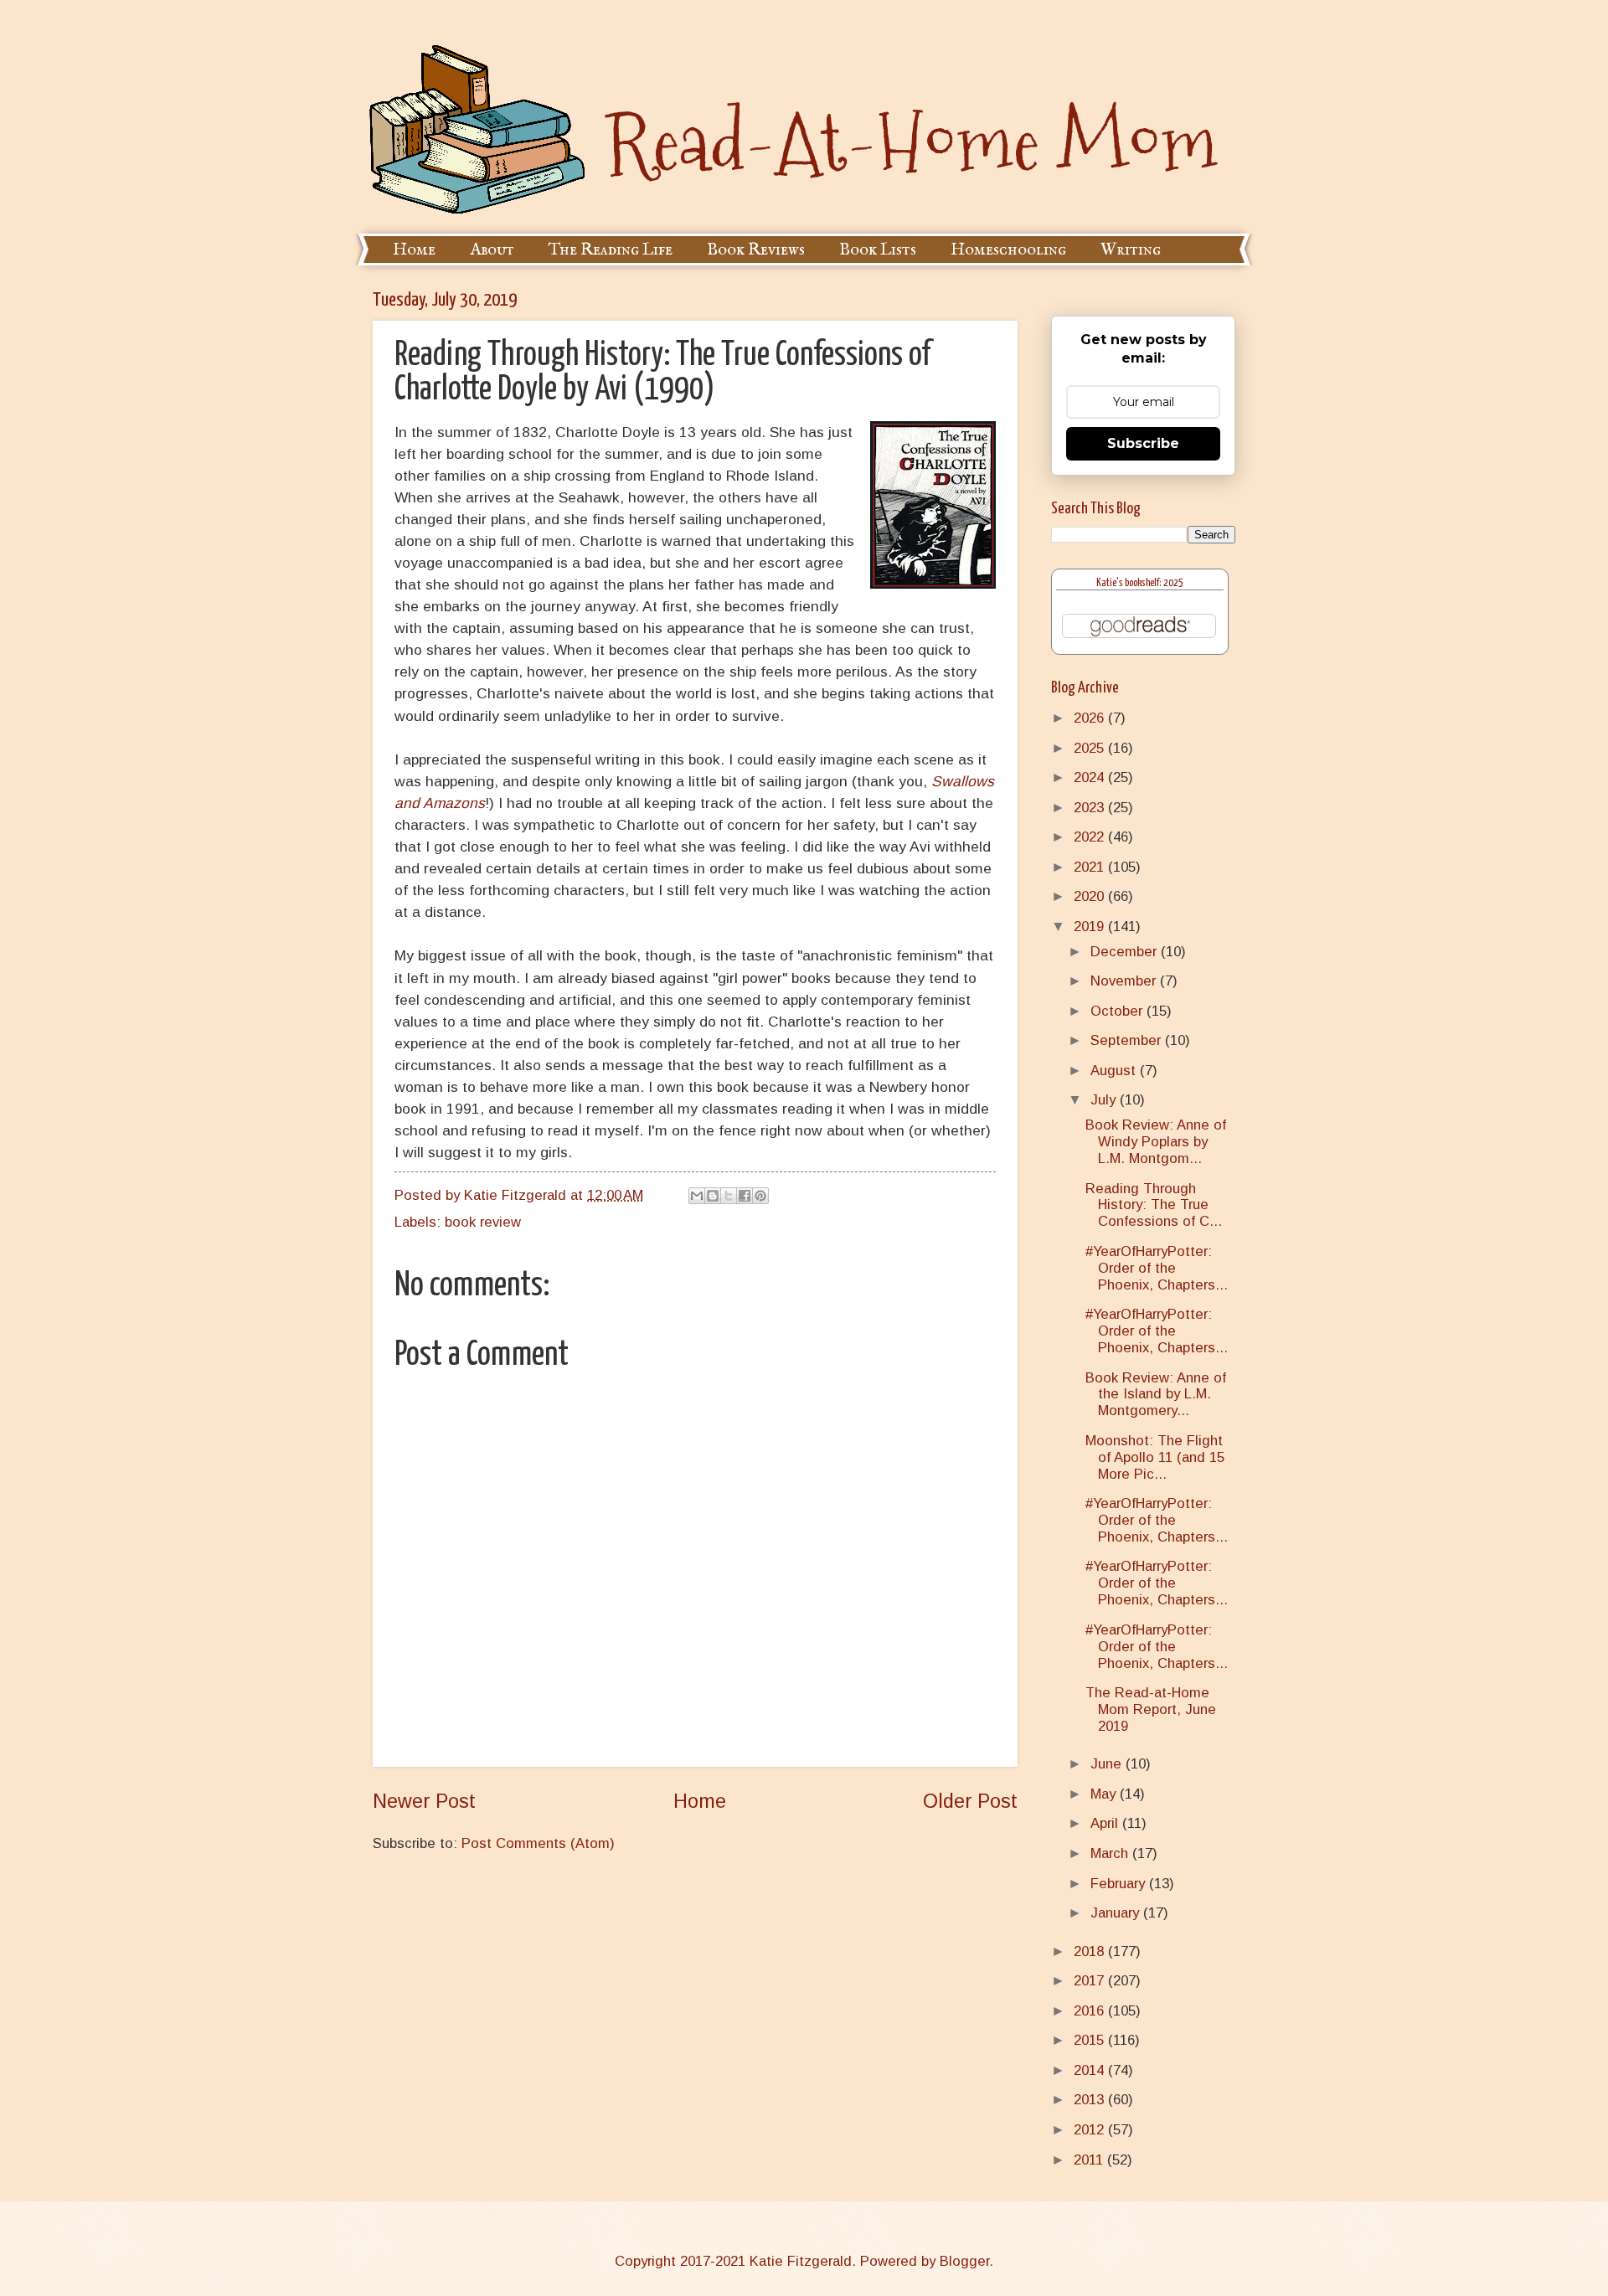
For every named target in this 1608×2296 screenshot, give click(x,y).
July (1105, 1100)
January (1117, 1913)
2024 (1091, 777)
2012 (1091, 2130)
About (492, 250)
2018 (1091, 1951)
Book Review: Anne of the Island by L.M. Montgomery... (1156, 1395)
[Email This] (697, 1196)
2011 (1090, 2160)
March (1111, 1853)
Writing (1131, 250)
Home (414, 250)
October (1118, 1011)
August (1115, 1071)
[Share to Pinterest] (760, 1196)
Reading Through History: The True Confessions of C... (1154, 1205)
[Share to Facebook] (745, 1196)
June (1108, 1764)
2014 (1091, 2070)
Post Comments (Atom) (538, 1843)
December (1126, 952)
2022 (1091, 837)
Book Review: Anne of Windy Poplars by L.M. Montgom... (1156, 1142)
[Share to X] (729, 1196)
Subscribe (1143, 443)
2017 (1091, 1981)
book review (483, 1222)
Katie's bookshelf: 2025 (1140, 583)
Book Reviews (756, 250)
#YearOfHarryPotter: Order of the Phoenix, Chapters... (1157, 1268)
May (1105, 1794)
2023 (1091, 808)
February (1120, 1884)
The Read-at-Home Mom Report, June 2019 (1151, 1709)
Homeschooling (1008, 250)
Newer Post (424, 1801)
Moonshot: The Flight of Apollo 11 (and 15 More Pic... (1155, 1457)
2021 (1091, 867)
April (1106, 1823)
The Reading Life (611, 250)
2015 (1091, 2040)
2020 (1091, 896)
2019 (1091, 927)
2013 (1091, 2100)
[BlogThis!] (713, 1196)
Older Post (970, 1801)
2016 (1091, 2011)
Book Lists (878, 250)
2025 (1091, 748)
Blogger (964, 2261)
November (1125, 981)
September (1128, 1040)
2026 (1091, 718)
